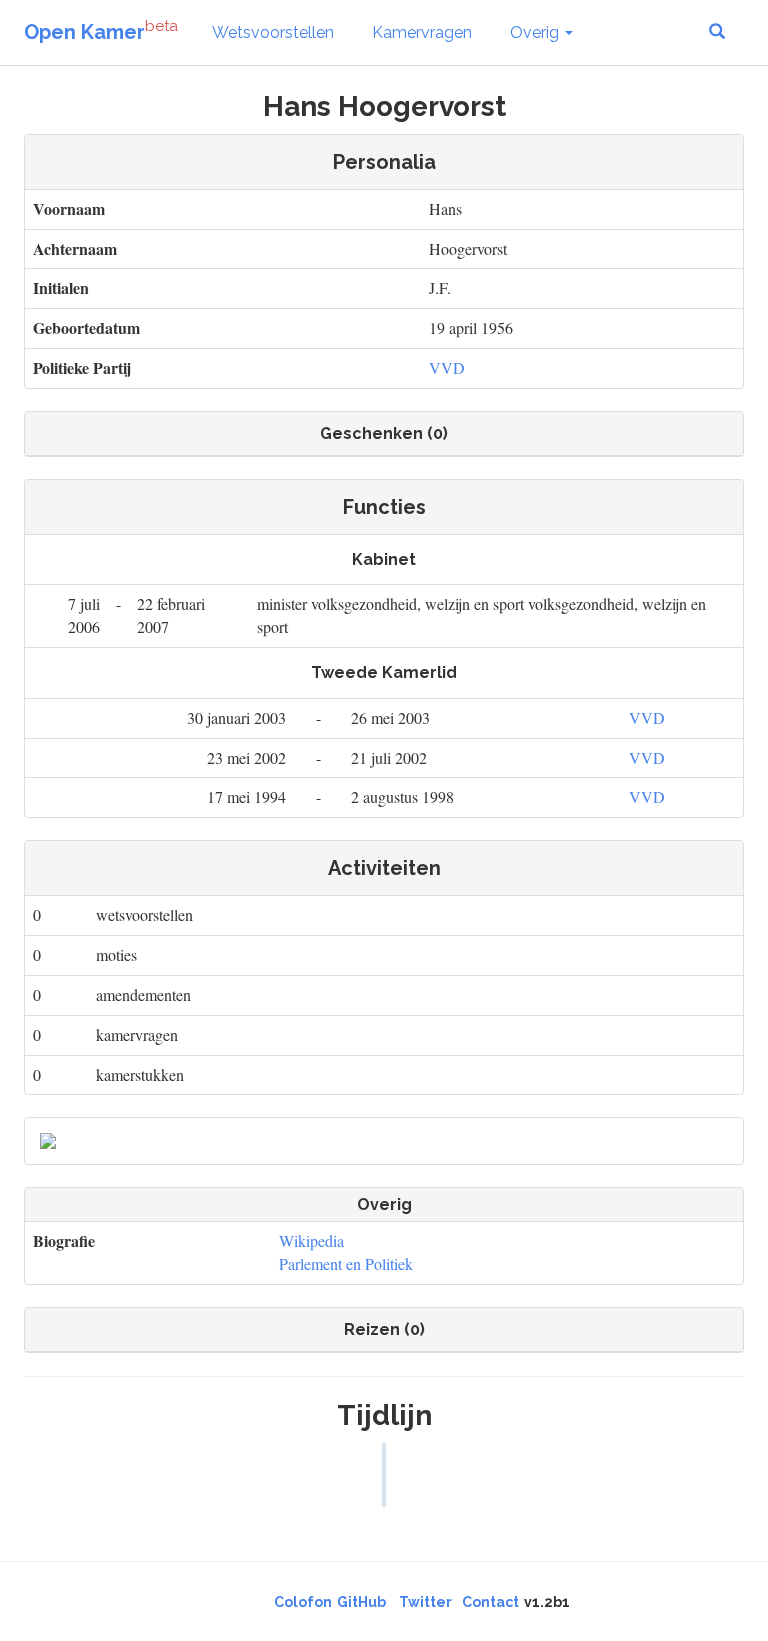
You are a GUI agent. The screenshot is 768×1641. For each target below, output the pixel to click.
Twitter (425, 1602)
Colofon (303, 1602)
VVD (447, 367)
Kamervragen (422, 32)
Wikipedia (311, 1240)
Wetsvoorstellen (273, 32)
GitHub (361, 1602)
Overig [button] (536, 32)
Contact (490, 1602)
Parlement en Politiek (346, 1263)
